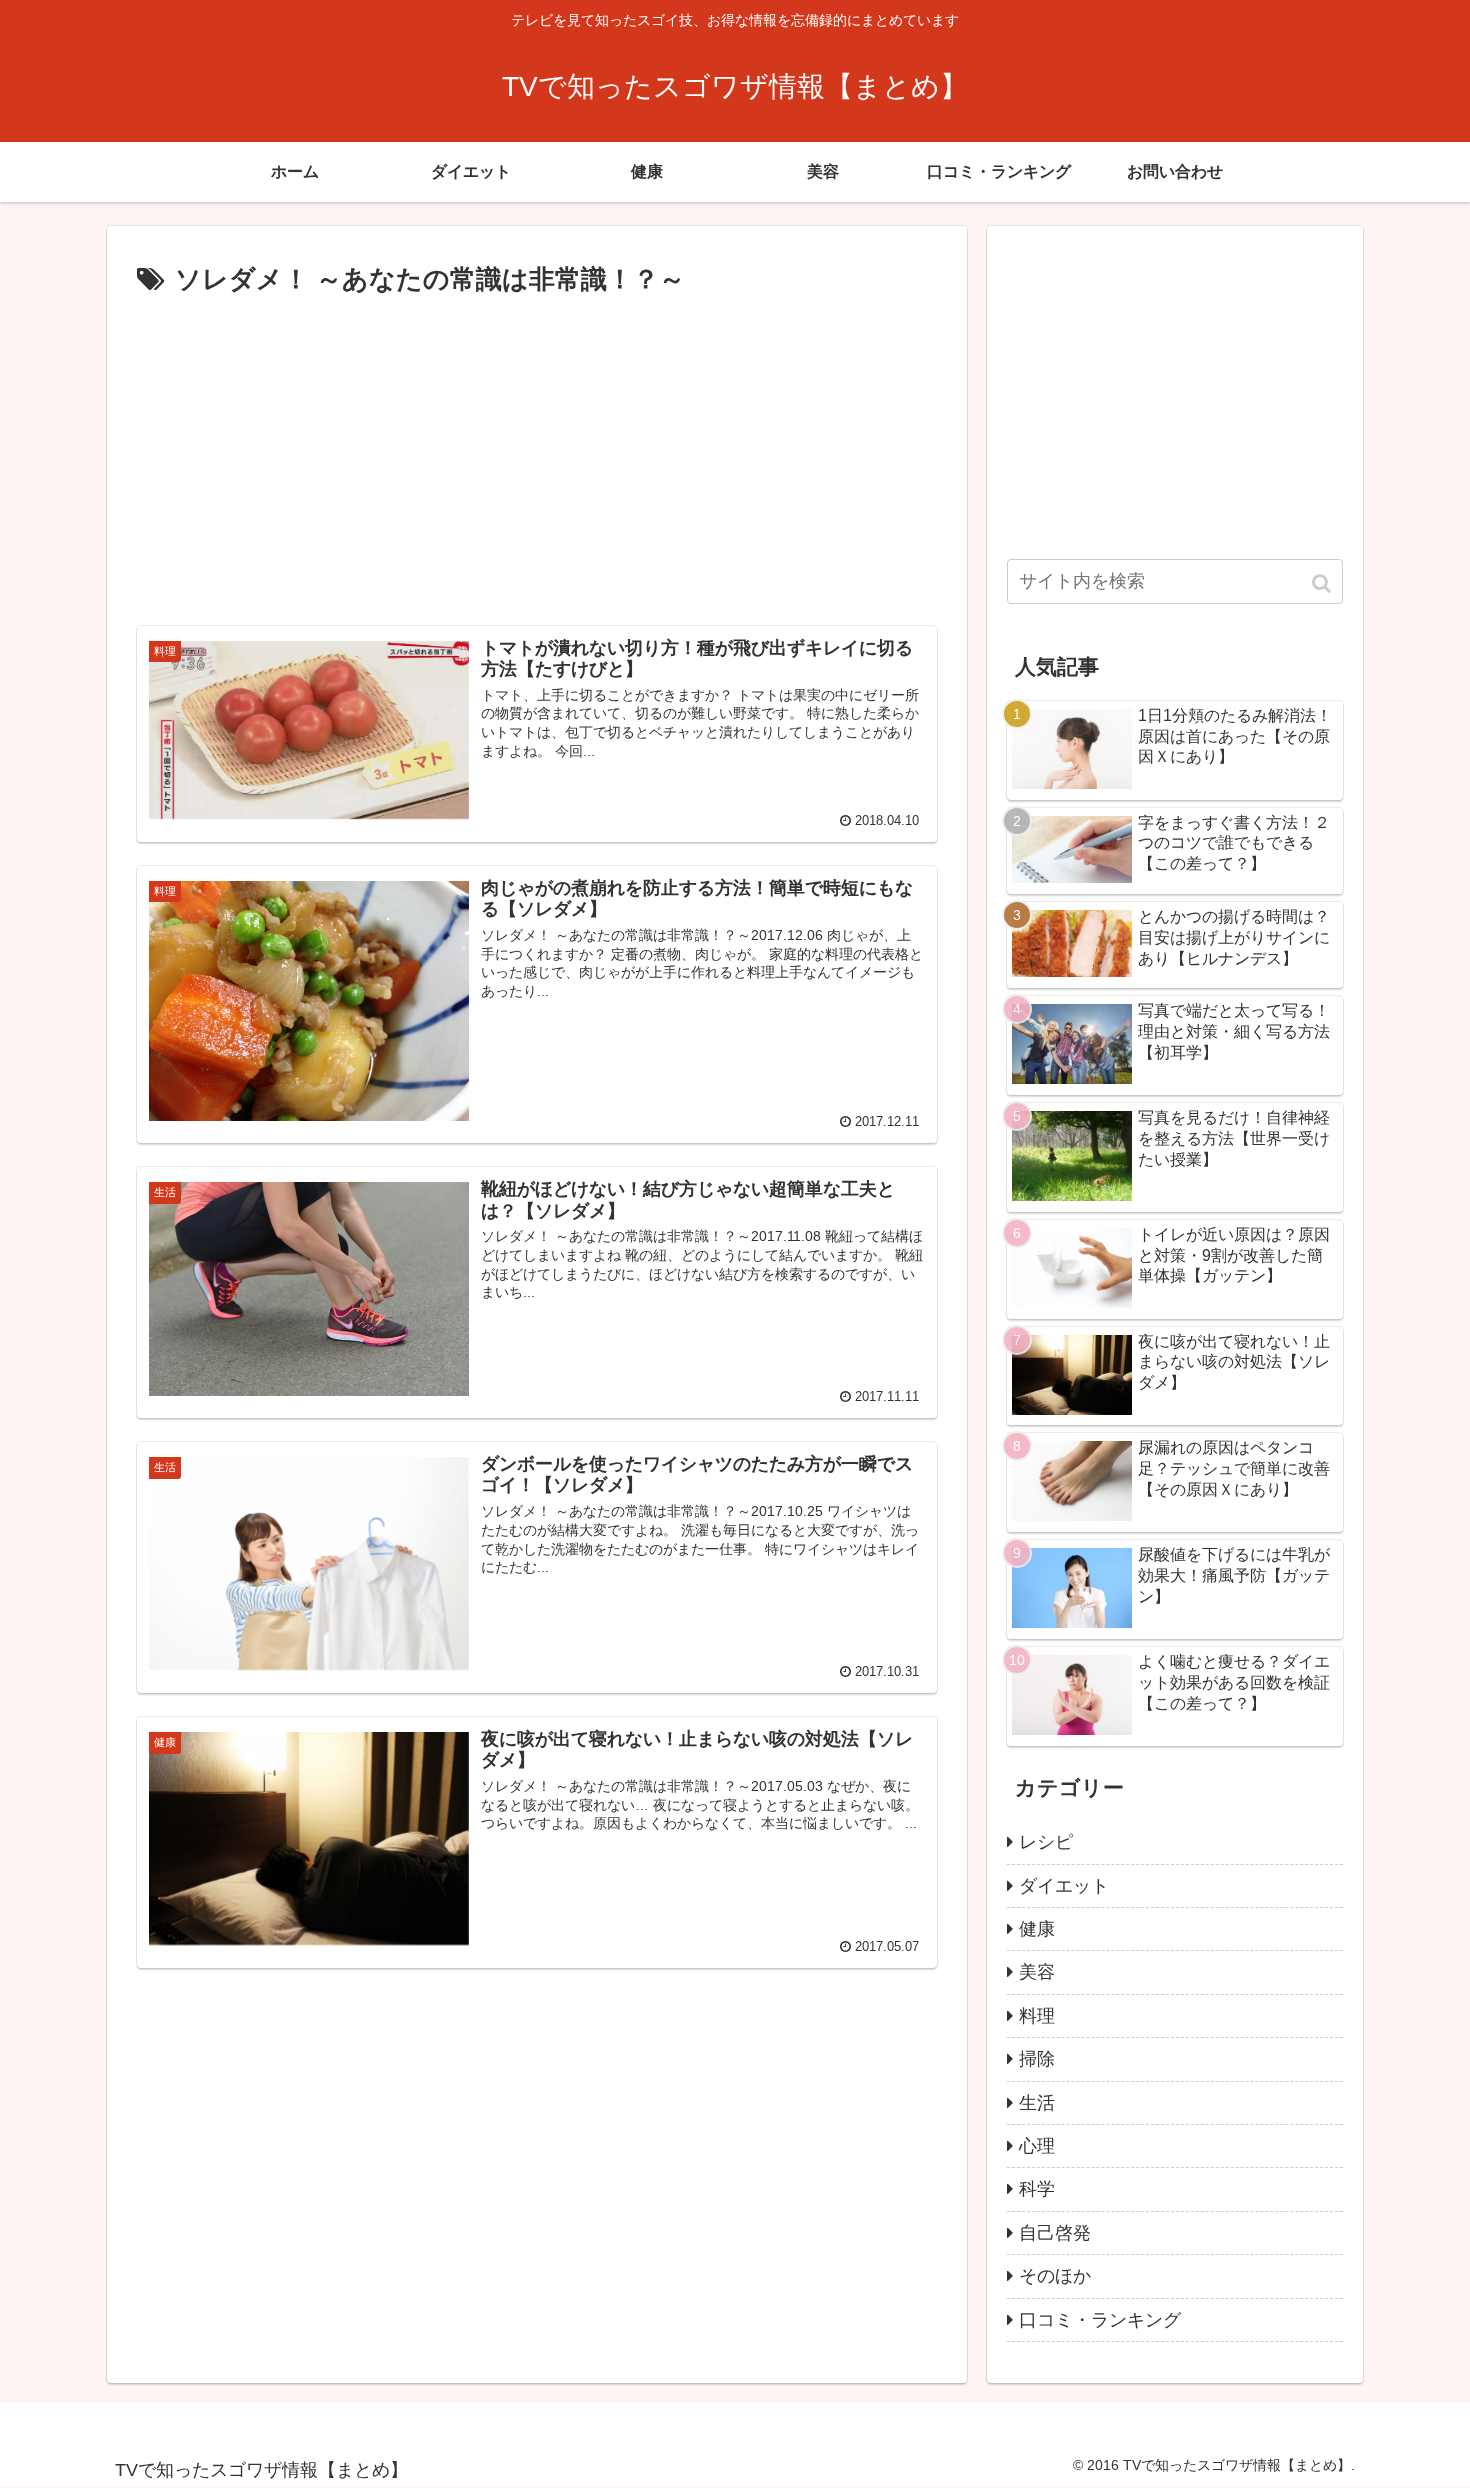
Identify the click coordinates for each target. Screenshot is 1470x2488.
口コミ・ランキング (1100, 2320)
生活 (1037, 2103)
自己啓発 (1055, 2233)
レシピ (1046, 1842)
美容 (1037, 1972)
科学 (1037, 2189)
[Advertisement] (537, 453)
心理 (1037, 2146)
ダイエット (1064, 1886)
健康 (1037, 1929)
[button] (1323, 583)
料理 (1037, 2016)
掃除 (1037, 2059)
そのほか (1055, 2276)
